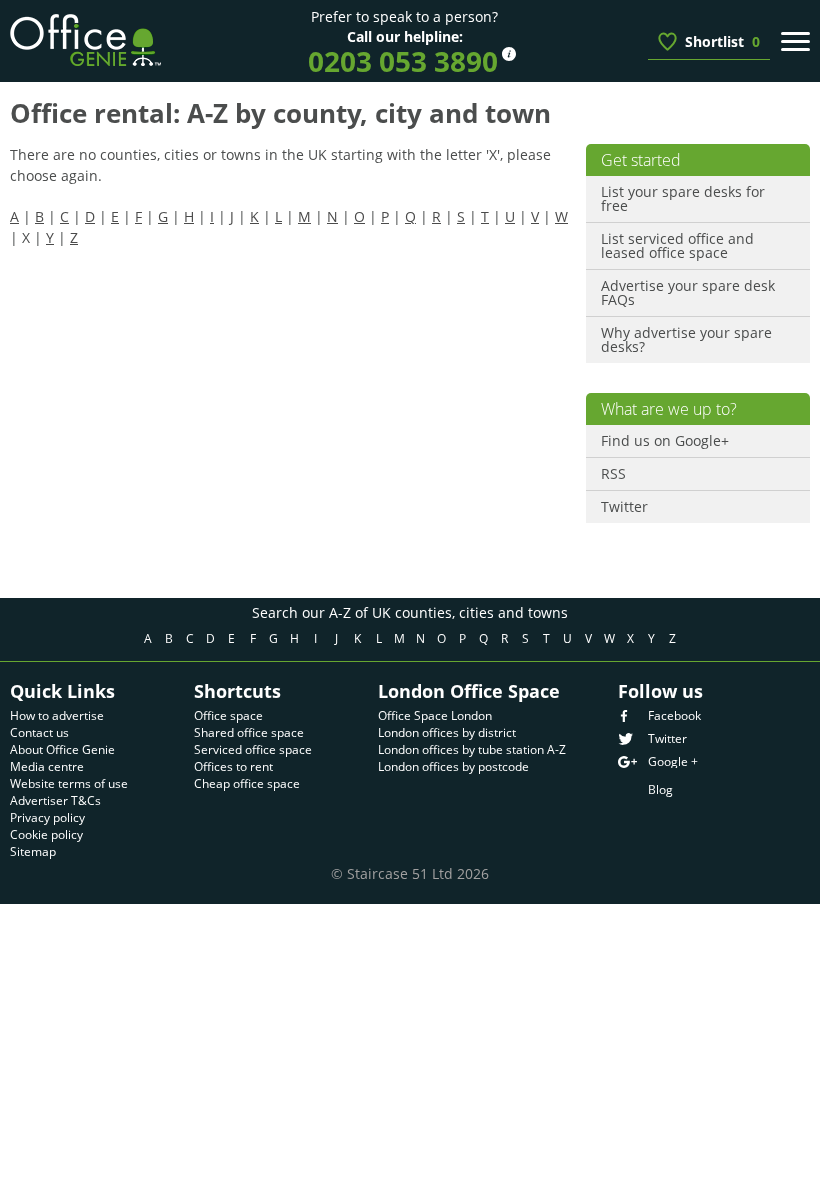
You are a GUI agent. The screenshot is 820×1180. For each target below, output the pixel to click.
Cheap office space (247, 783)
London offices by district (447, 732)
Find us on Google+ (665, 440)
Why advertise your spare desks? (686, 339)
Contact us (39, 732)
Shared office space (249, 732)
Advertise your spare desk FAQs (688, 292)
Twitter (624, 506)
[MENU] (795, 41)
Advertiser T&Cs (55, 800)
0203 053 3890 (403, 61)
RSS (613, 473)
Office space (228, 715)
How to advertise (57, 715)
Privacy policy (47, 817)
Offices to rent (233, 766)
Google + (673, 762)
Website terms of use (69, 783)
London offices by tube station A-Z (472, 749)
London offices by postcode (453, 766)
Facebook (674, 716)
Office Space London (435, 715)
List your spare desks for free (683, 198)
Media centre (47, 766)
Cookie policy (46, 834)
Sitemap (33, 851)
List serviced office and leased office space (677, 245)
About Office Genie (62, 749)
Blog (660, 789)
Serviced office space (253, 749)
